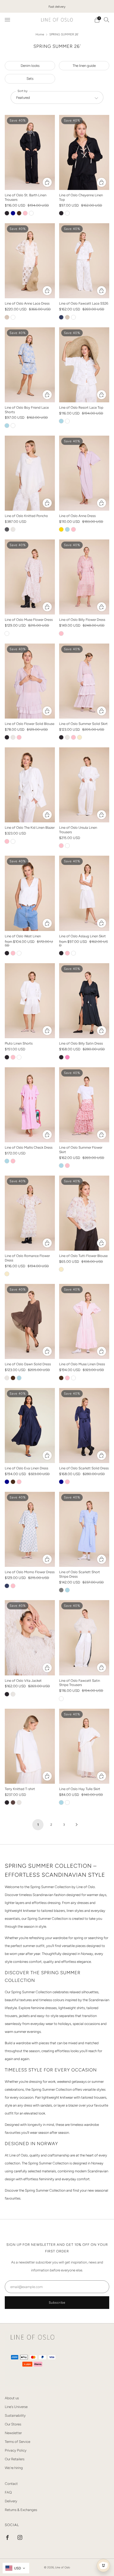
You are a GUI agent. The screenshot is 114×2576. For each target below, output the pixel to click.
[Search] (107, 20)
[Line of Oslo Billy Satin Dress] (84, 1001)
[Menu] (7, 20)
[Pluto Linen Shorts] (30, 1001)
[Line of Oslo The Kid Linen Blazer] (30, 785)
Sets (30, 78)
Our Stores (13, 2424)
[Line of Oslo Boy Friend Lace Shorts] (30, 365)
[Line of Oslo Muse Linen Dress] (84, 1321)
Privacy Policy (16, 2450)
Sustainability (15, 2415)
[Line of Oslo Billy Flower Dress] (84, 577)
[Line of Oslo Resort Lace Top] (84, 365)
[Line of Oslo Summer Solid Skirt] (84, 681)
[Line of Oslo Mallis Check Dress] (30, 1105)
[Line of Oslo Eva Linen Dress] (30, 1426)
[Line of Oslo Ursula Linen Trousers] (84, 785)
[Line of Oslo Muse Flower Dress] (30, 577)
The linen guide (84, 66)
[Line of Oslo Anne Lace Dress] (30, 261)
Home (40, 34)
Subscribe (57, 2303)
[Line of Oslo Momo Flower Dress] (30, 1529)
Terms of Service (17, 2442)
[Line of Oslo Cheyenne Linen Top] (84, 152)
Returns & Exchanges (21, 2510)
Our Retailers (15, 2459)
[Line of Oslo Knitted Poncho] (30, 473)
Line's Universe (16, 2407)
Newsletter (13, 2433)
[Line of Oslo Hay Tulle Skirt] (84, 1746)
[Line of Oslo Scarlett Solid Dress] (84, 1426)
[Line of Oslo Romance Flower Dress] (30, 1213)
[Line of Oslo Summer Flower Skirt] (84, 1105)
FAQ (8, 2492)
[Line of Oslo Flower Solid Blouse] (30, 681)
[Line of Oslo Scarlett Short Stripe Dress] (84, 1529)
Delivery (11, 2501)
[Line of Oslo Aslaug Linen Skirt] (84, 893)
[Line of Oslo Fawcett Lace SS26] (84, 261)
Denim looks (30, 66)
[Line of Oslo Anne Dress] (84, 473)
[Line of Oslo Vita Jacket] (30, 1638)
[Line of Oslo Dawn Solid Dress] (30, 1321)
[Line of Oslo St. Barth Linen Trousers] (30, 152)
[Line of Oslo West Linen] (30, 893)
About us (12, 2398)
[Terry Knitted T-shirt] (30, 1746)
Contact (11, 2484)
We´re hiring (14, 2468)
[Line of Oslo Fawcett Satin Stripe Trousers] (84, 1638)
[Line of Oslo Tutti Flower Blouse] (84, 1213)
